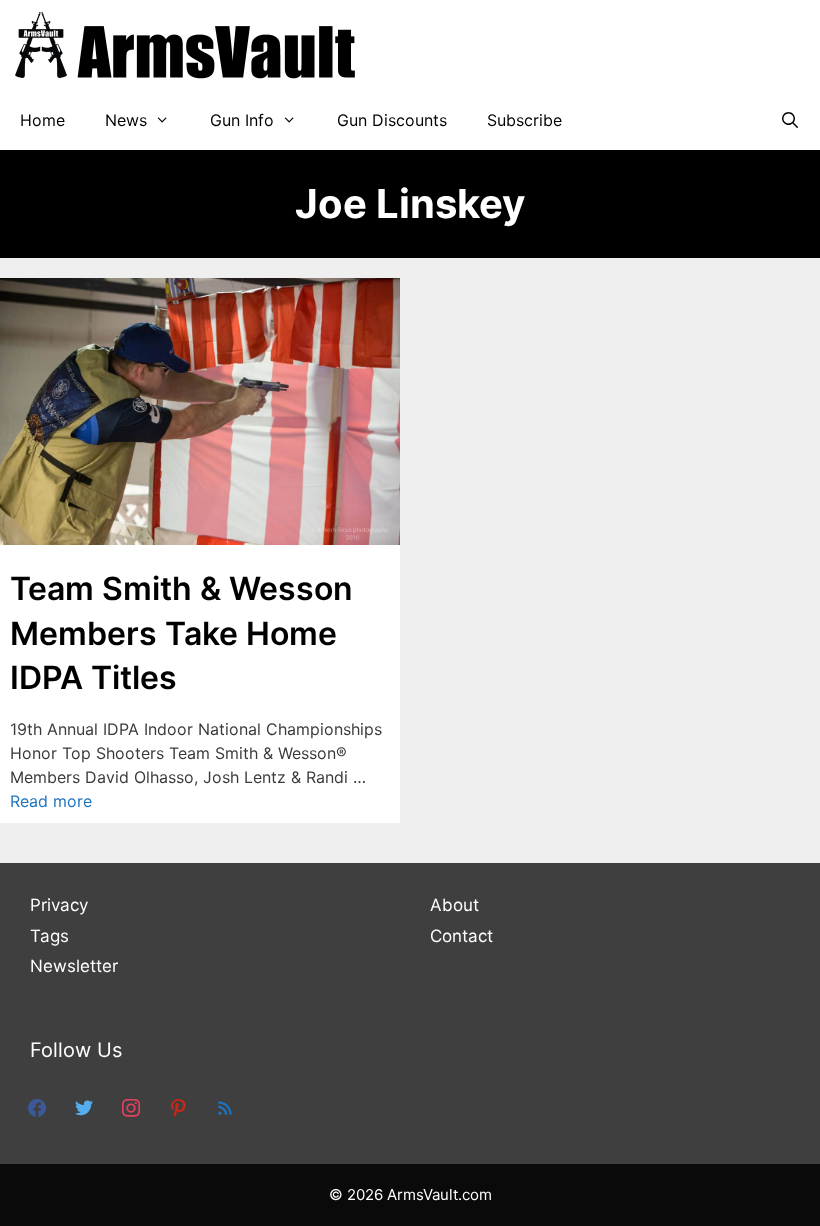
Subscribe (524, 120)
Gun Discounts (392, 120)
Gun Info (242, 120)
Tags (49, 936)
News (126, 120)
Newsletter (74, 966)
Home (42, 120)
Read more (51, 801)
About (454, 905)
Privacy (59, 905)
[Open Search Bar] (789, 120)
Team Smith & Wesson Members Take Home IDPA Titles (181, 633)
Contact (461, 936)
